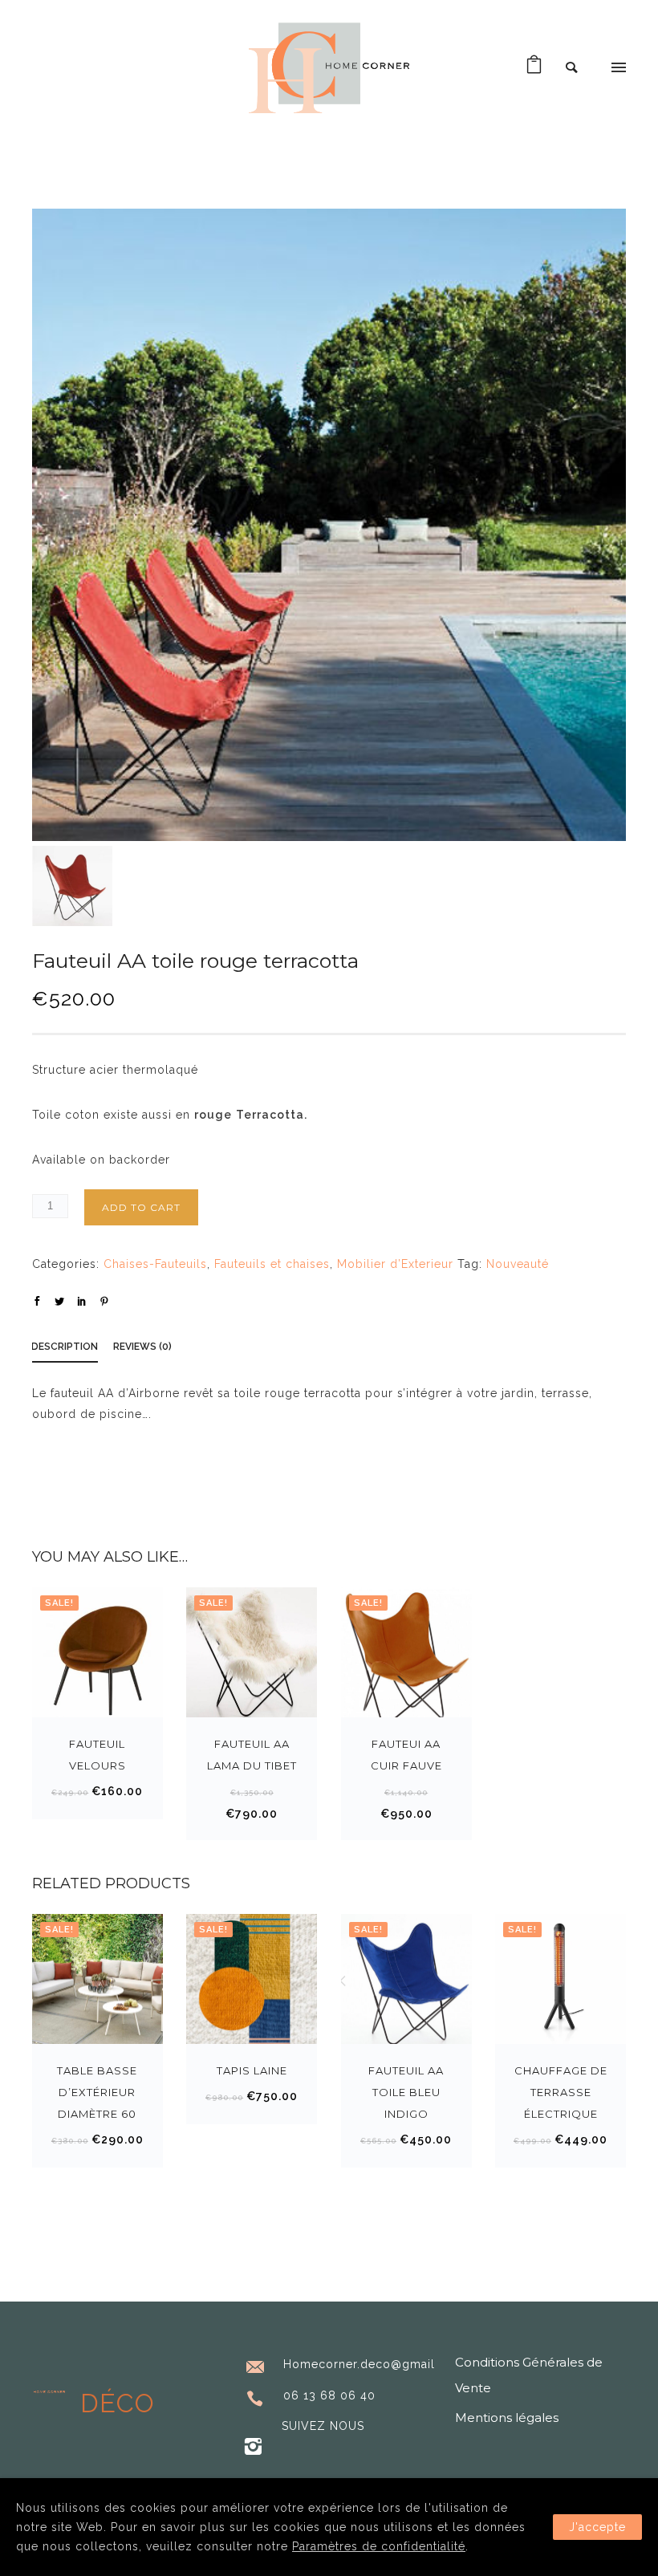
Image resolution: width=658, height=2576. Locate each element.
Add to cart (141, 1207)
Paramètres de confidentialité (379, 2546)
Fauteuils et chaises (272, 1264)
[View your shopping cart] (534, 68)
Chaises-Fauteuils (155, 1264)
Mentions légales (507, 2418)
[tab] (73, 1349)
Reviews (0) (142, 1347)
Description (65, 1347)
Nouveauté (518, 1264)
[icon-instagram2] (253, 2447)
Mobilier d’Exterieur (395, 1264)
